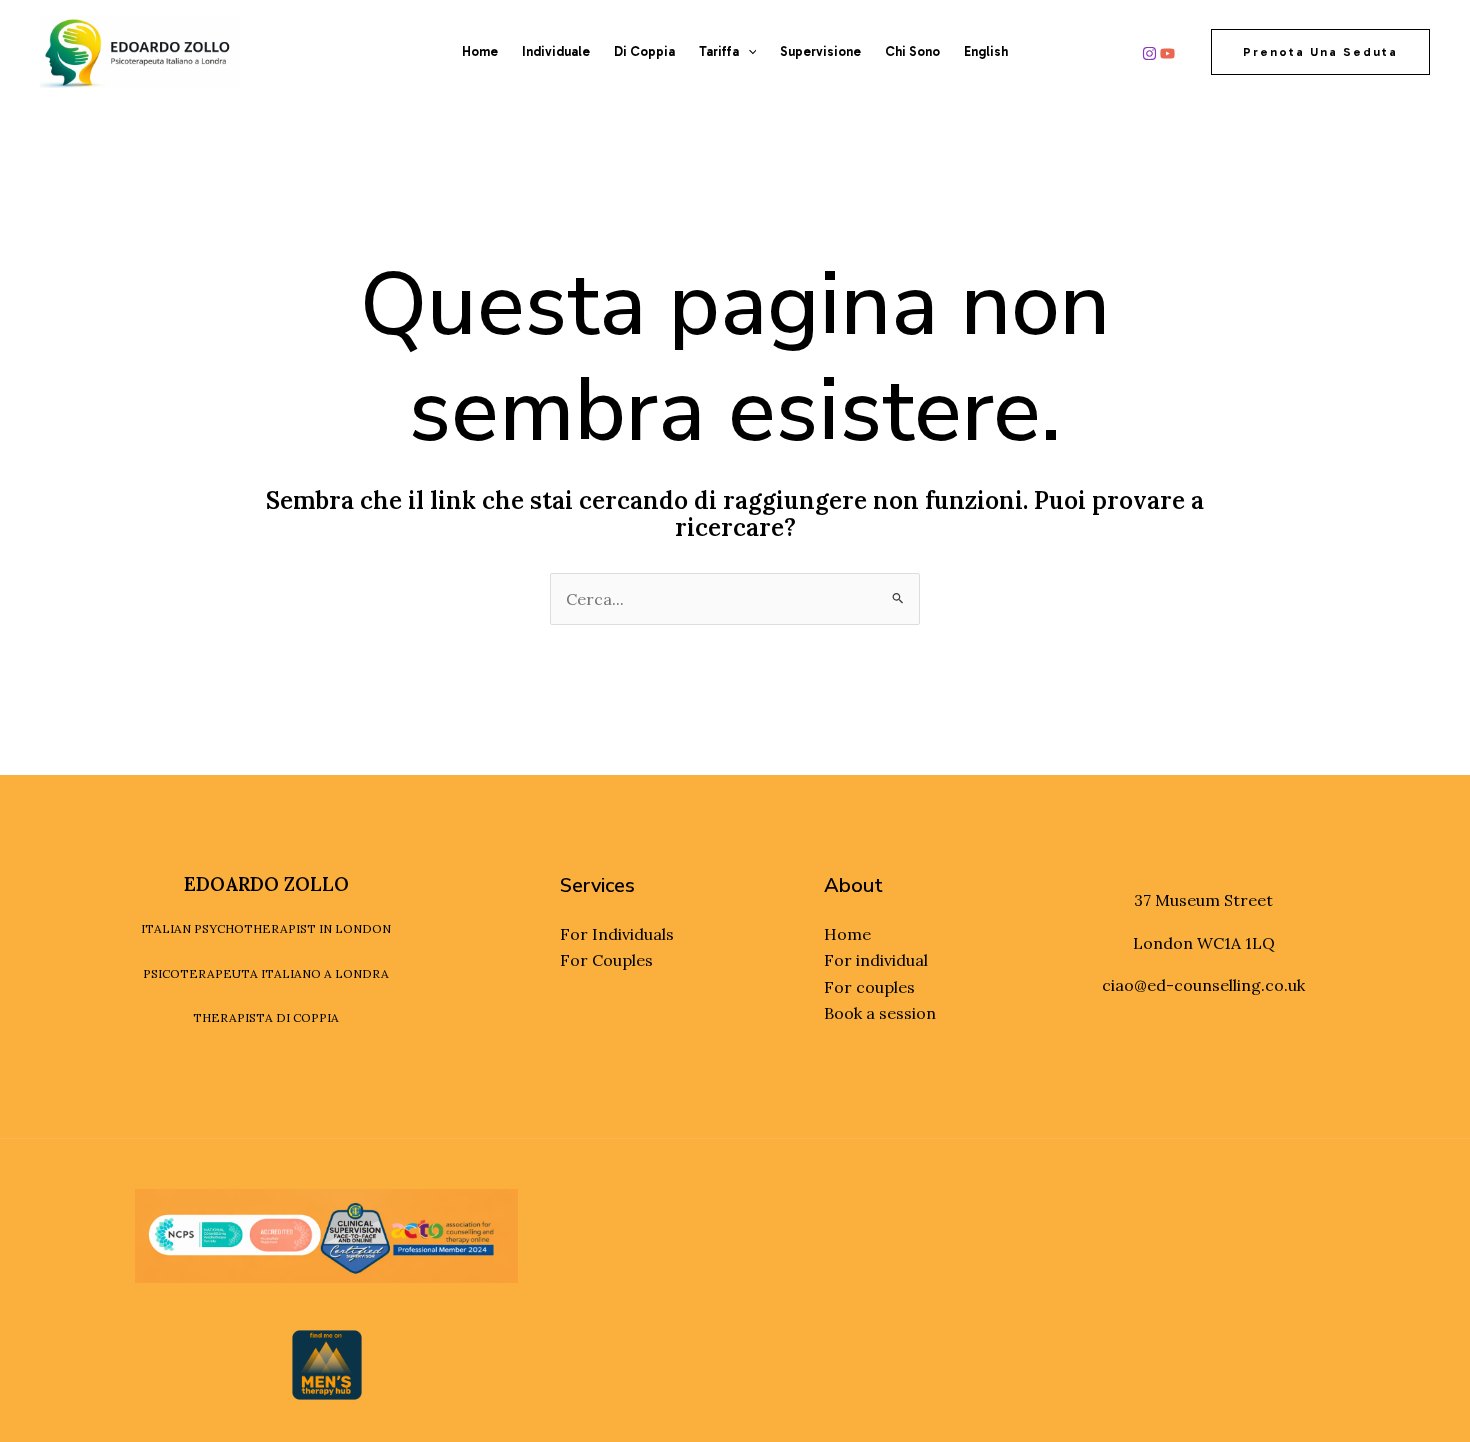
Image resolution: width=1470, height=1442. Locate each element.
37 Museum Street (1203, 900)
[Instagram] (1149, 53)
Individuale (556, 51)
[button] (748, 52)
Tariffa (719, 51)
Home (480, 51)
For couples (869, 987)
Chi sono (912, 51)
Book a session (880, 1013)
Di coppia (644, 51)
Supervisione (820, 51)
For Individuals (617, 934)
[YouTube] (1167, 53)
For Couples (606, 960)
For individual (876, 960)
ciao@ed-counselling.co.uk (1203, 985)
